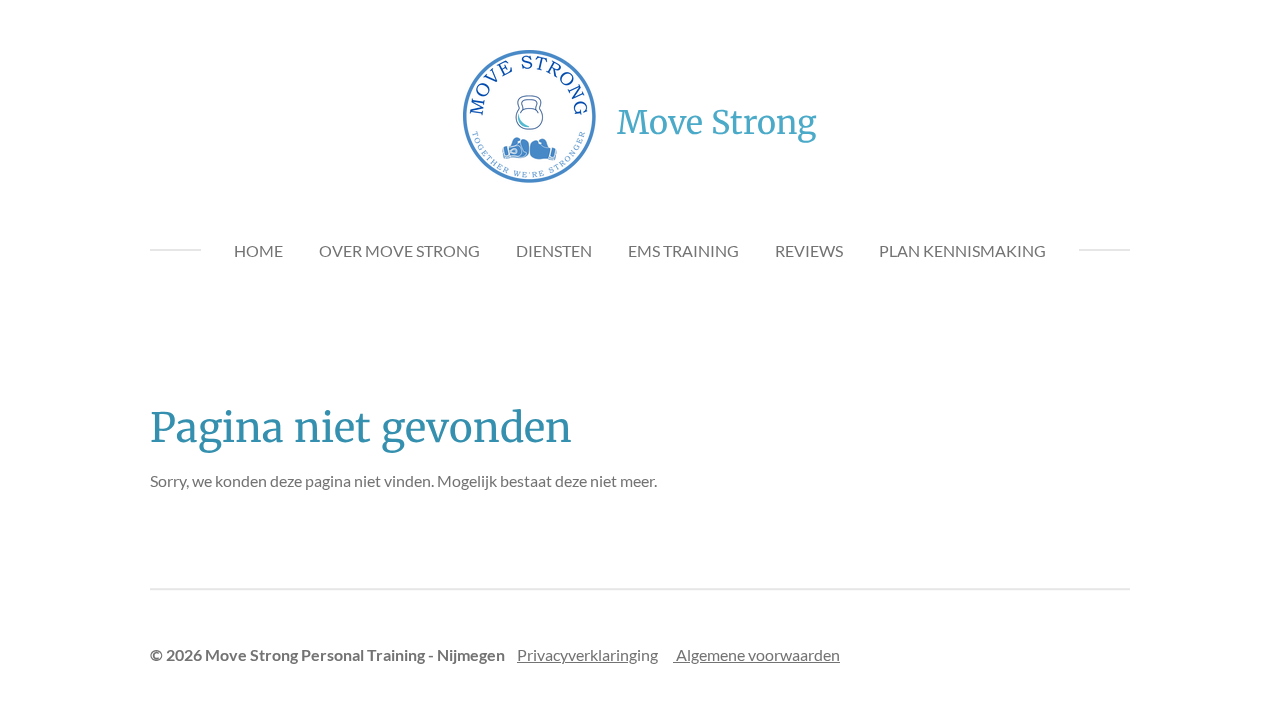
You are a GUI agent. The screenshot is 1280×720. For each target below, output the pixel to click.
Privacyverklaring (577, 654)
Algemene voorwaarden (756, 654)
